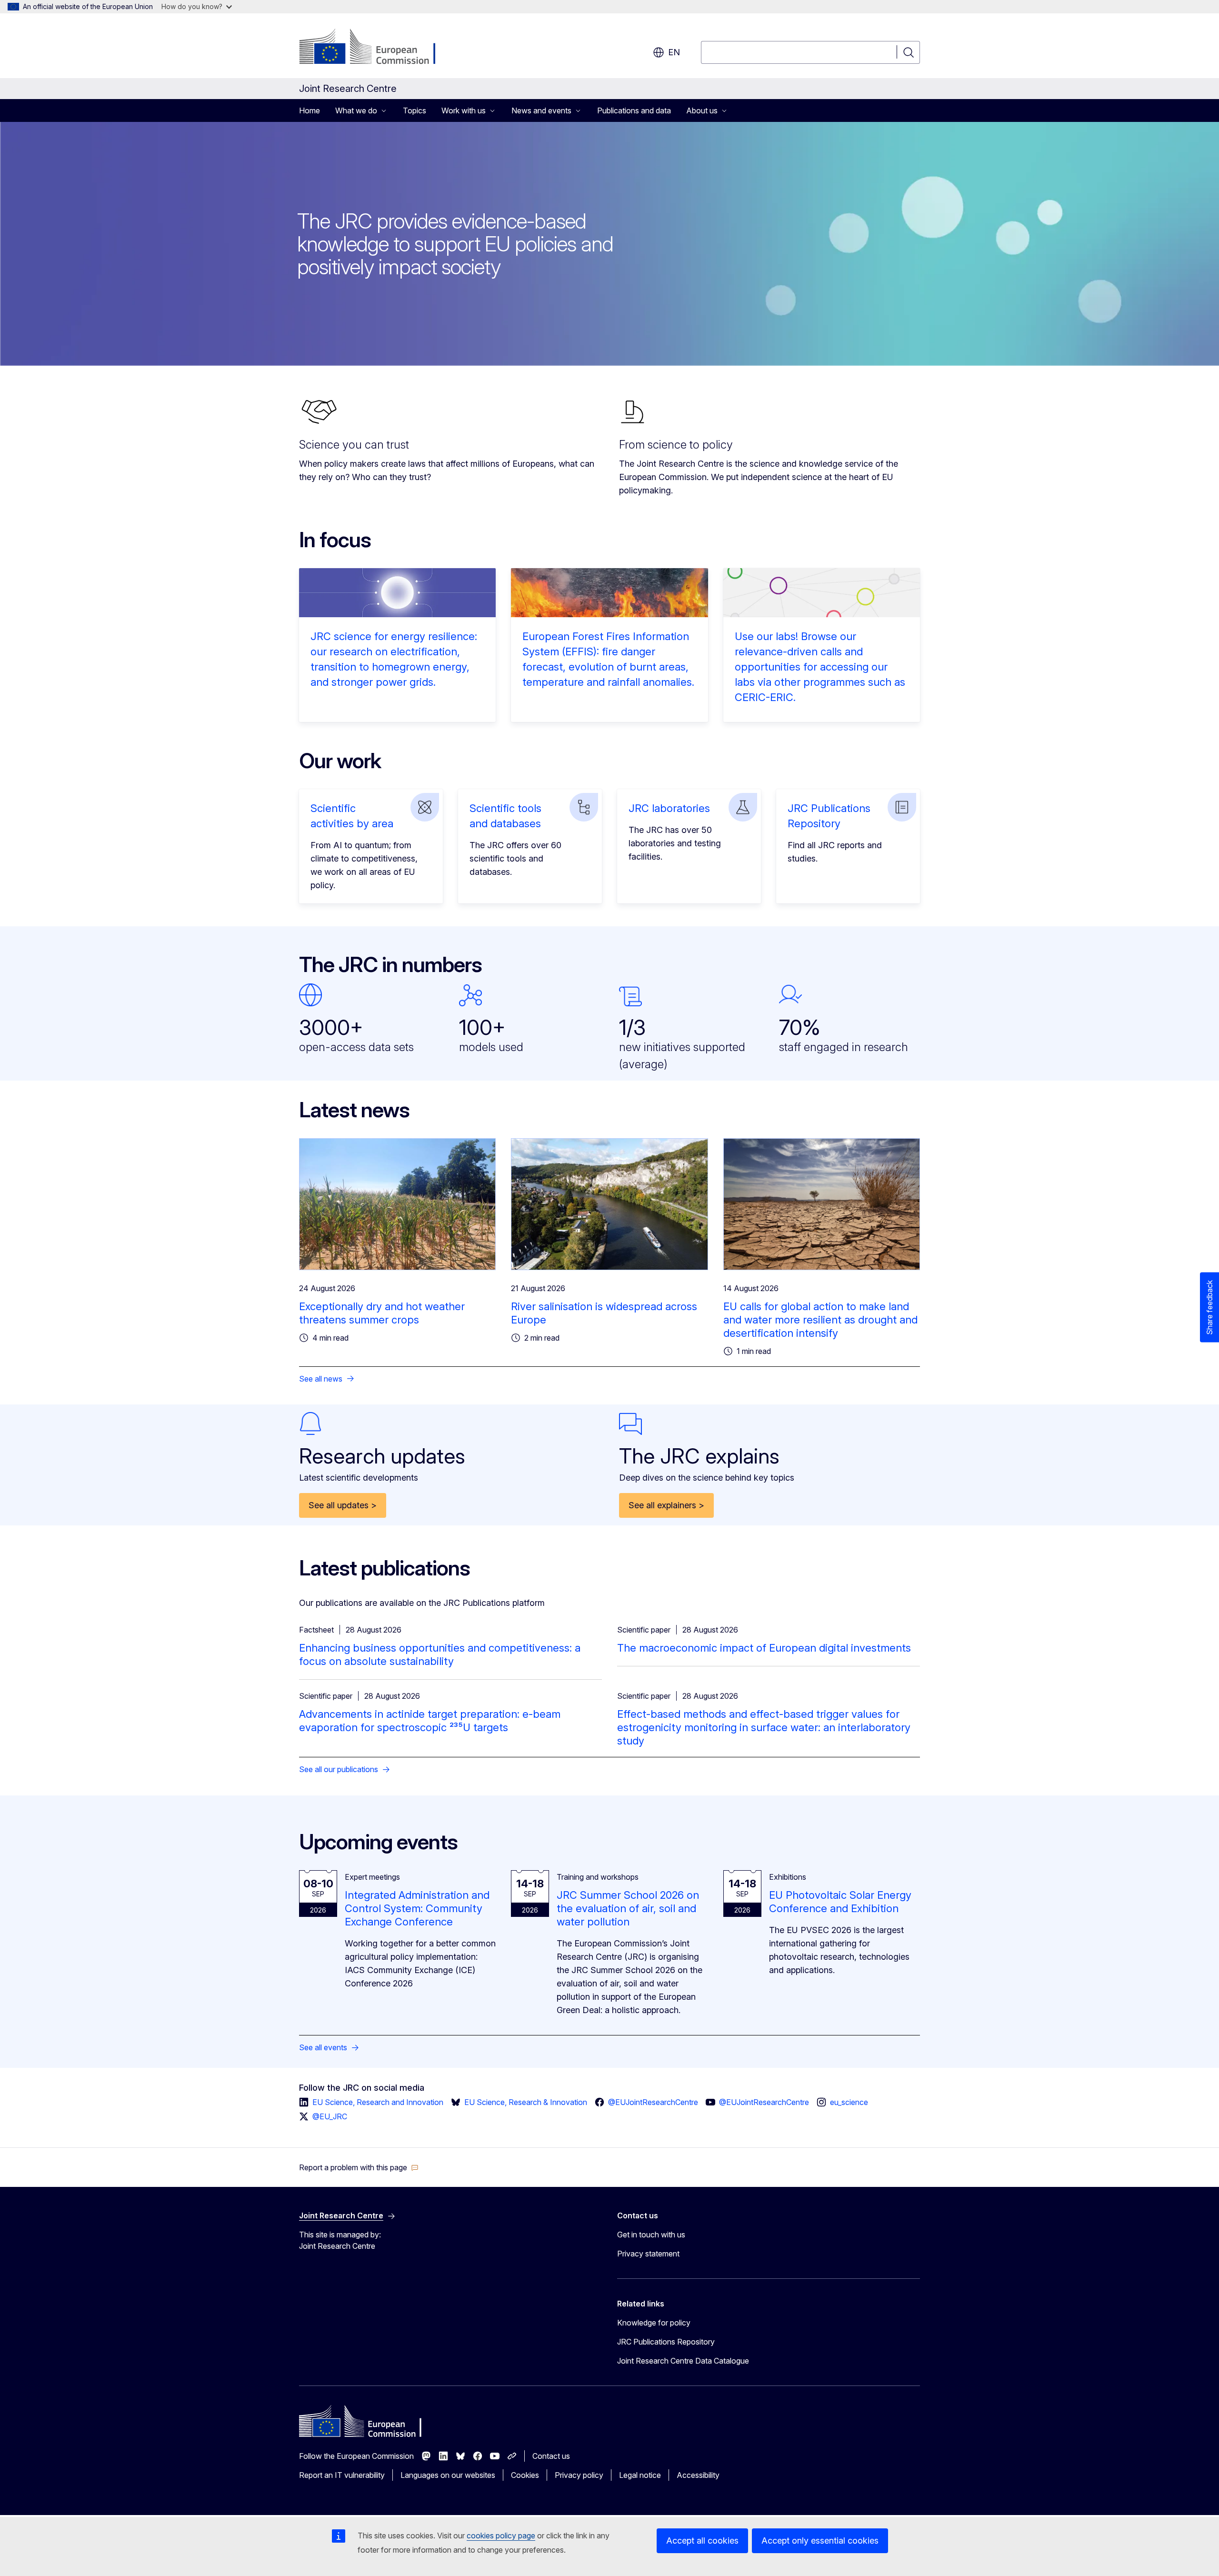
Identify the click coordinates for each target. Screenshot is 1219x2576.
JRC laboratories (669, 808)
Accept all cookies (702, 2541)
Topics (415, 110)
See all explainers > (666, 1505)
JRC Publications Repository (666, 2342)
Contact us (551, 2456)
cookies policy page (501, 2536)
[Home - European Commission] (376, 48)
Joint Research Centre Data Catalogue (683, 2361)
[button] (359, 2167)
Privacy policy (579, 2475)
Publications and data (634, 110)
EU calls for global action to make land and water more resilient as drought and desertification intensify (820, 1320)
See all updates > (343, 1505)
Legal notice (640, 2475)
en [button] (674, 52)
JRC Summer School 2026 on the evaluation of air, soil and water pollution (628, 1908)
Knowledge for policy (654, 2323)
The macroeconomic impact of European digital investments (764, 1648)
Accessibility (698, 2475)
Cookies (525, 2475)
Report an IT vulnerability (342, 2475)
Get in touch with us (651, 2235)
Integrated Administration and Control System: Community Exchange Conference (417, 1908)
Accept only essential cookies (820, 2541)
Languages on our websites (448, 2475)
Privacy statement (648, 2254)
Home (310, 110)
